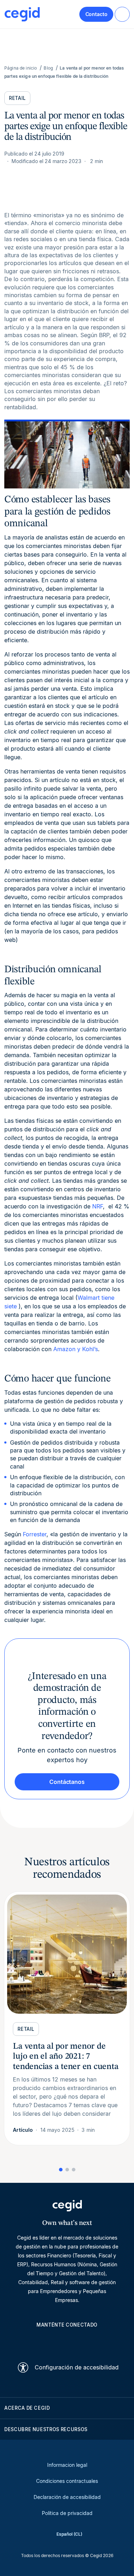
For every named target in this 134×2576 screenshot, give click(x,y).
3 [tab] (74, 2170)
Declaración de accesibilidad (67, 2497)
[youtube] (50, 2341)
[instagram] (67, 2341)
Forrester (35, 1534)
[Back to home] (22, 14)
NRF (98, 1206)
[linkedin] (33, 2341)
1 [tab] (61, 2170)
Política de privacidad (67, 2513)
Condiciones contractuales (67, 2481)
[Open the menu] (122, 14)
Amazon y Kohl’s (76, 1349)
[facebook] (101, 2341)
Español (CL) (69, 2534)
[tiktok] (84, 2341)
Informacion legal (67, 2465)
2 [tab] (67, 2170)
